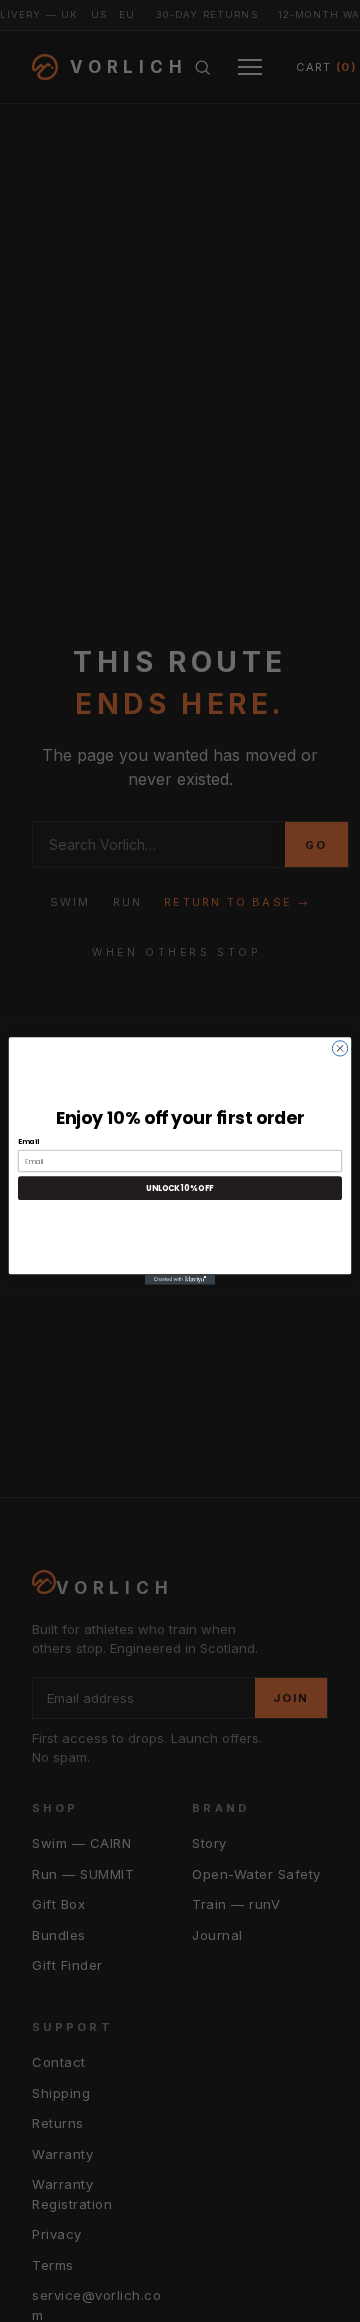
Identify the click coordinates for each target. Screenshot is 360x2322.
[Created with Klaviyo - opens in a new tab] (180, 1279)
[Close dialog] (339, 1048)
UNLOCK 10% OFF (180, 1188)
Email (28, 1142)
